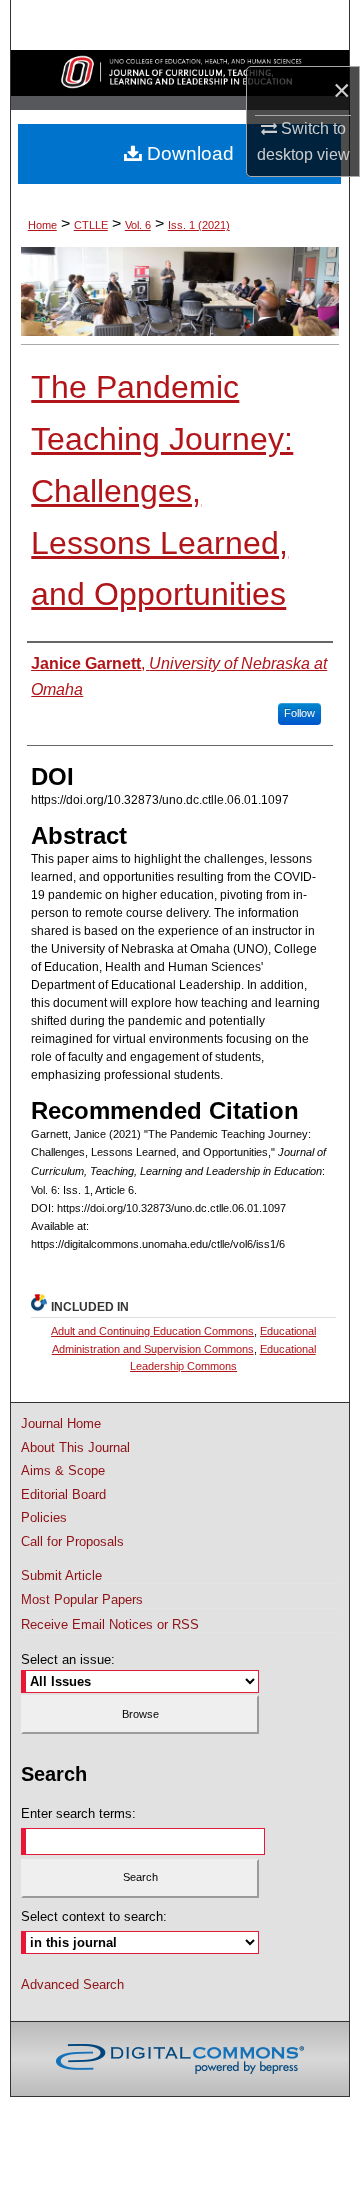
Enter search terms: (78, 1813)
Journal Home (61, 1423)
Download (188, 153)
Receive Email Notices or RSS (110, 1624)
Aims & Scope (63, 1470)
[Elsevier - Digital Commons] (180, 2059)
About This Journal (75, 1447)
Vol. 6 (138, 225)
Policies (44, 1517)
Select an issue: (68, 1659)
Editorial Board (63, 1494)
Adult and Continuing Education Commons (152, 1331)
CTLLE (91, 225)
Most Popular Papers (82, 1599)
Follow (299, 713)
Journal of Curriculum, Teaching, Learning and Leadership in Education (180, 73)
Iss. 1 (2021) (199, 225)
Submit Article (61, 1575)
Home (42, 225)
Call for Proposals (72, 1541)
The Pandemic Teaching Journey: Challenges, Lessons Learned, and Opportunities (162, 490)
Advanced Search (72, 1984)
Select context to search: (94, 1916)
